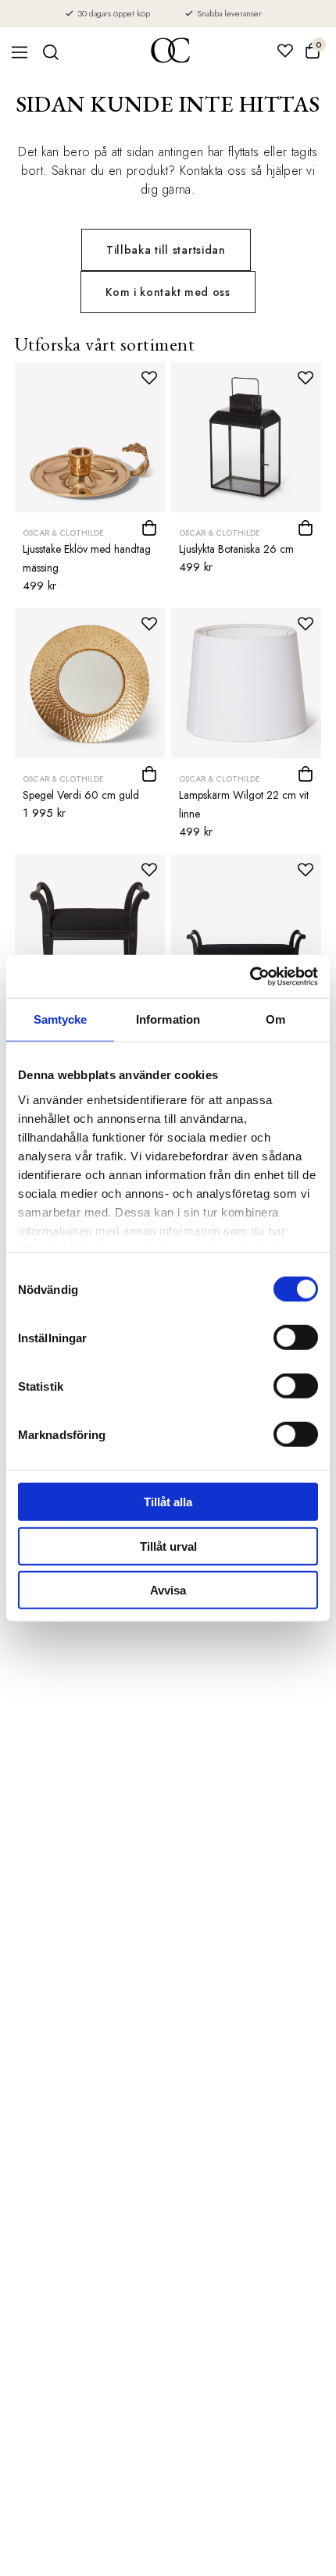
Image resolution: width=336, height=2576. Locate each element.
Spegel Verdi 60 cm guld (81, 795)
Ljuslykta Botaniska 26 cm (236, 549)
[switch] (296, 1338)
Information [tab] (168, 1019)
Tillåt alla (168, 1502)
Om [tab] (275, 1019)
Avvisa (168, 1590)
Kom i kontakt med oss (168, 292)
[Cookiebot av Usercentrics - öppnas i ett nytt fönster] (250, 976)
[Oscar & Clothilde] (170, 52)
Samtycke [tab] (61, 1019)
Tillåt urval (168, 1546)
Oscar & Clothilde (63, 533)
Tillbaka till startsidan (166, 250)
